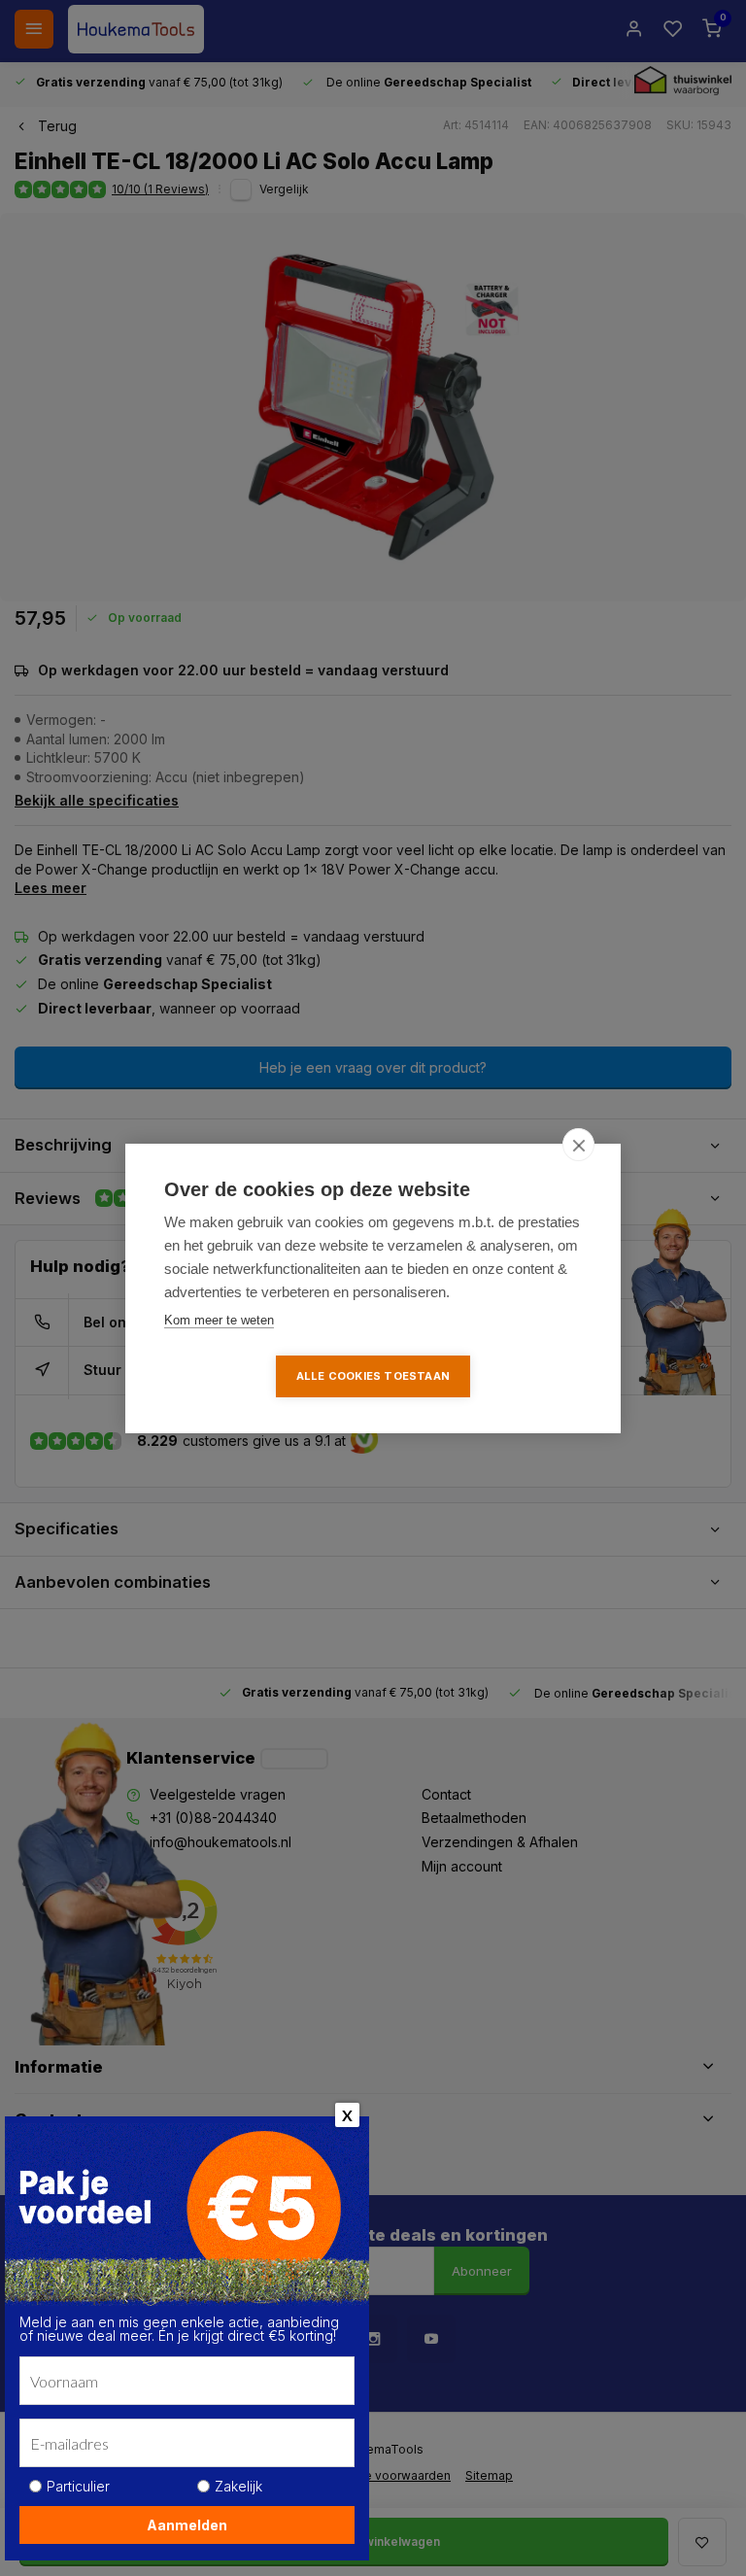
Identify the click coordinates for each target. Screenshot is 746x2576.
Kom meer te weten (219, 1320)
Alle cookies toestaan (373, 1376)
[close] (578, 1145)
